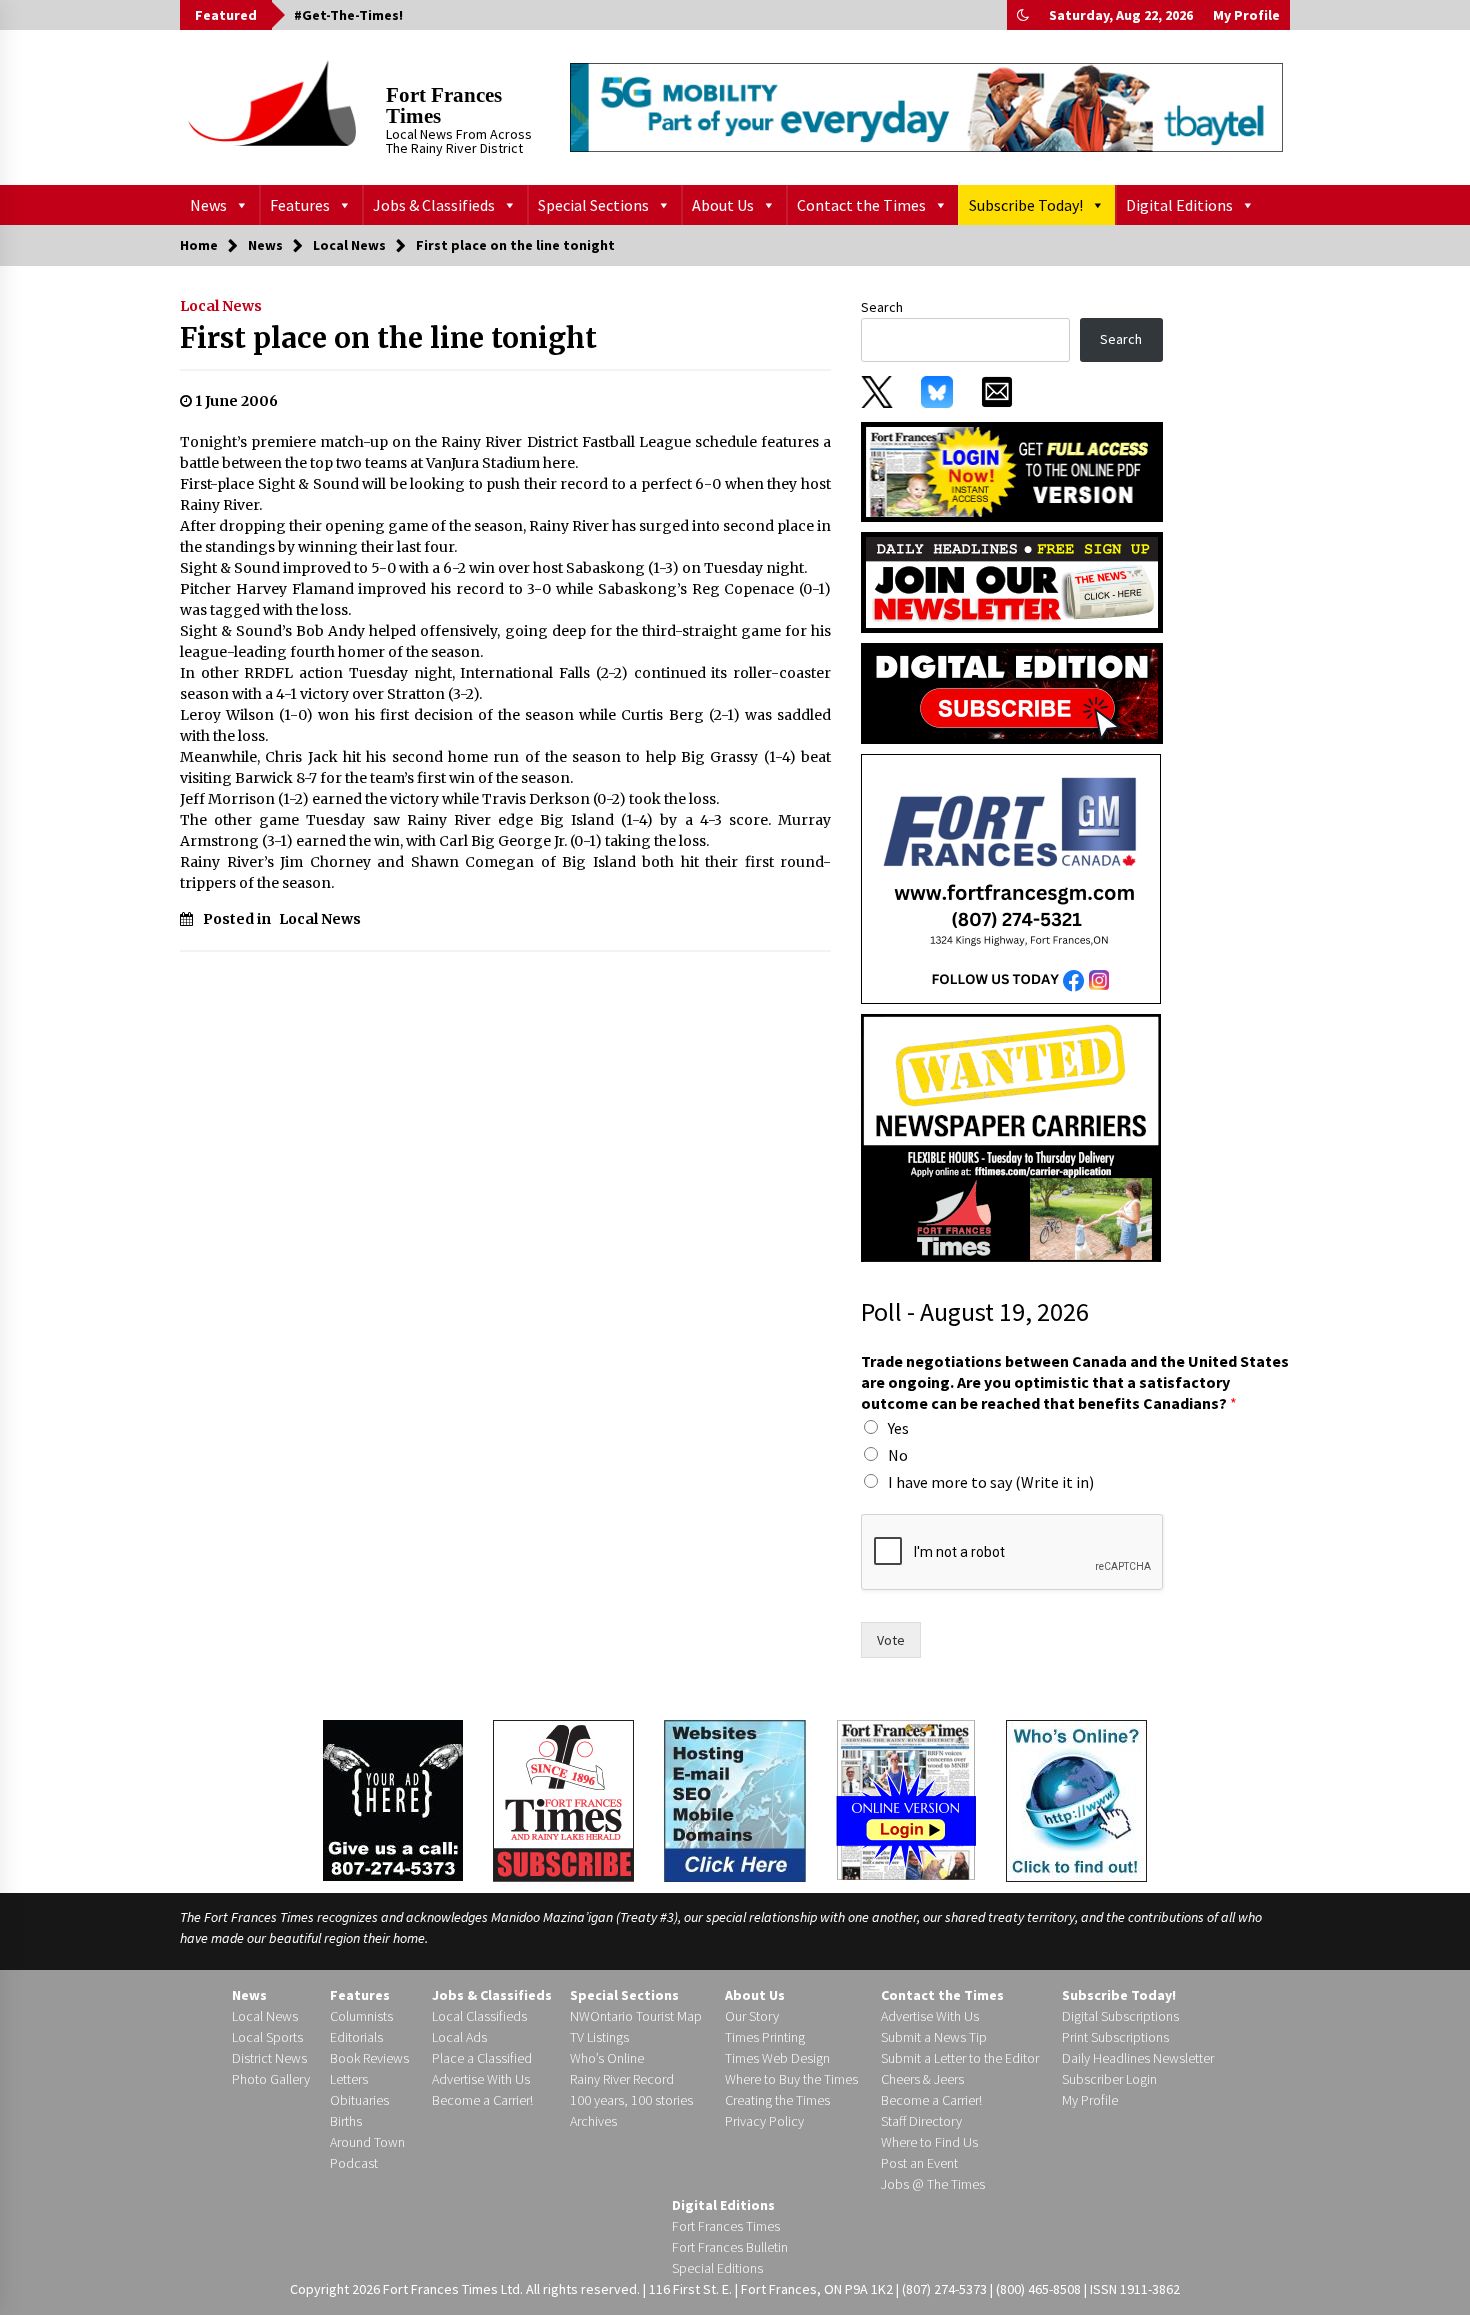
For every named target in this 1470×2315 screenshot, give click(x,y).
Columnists (361, 2016)
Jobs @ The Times (933, 2184)
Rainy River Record (622, 2079)
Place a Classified (482, 2058)
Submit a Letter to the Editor (960, 2058)
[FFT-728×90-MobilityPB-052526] (926, 107)
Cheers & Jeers (922, 2079)
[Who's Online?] (1076, 1799)
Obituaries (359, 2100)
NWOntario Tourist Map (636, 2016)
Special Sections (593, 205)
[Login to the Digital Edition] (906, 1798)
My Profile (1246, 15)
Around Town (367, 2142)
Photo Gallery (271, 2079)
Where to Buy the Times (791, 2079)
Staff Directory (921, 2121)
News (208, 205)
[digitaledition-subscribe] (1012, 692)
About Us (723, 205)
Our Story (752, 2016)
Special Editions (717, 2268)
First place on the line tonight (388, 338)
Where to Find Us (929, 2142)
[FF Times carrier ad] (1011, 1137)
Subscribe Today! (1026, 205)
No (898, 1455)
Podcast (354, 2163)
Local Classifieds (479, 2016)
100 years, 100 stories (631, 2100)
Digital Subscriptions (1120, 2016)
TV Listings (599, 2037)
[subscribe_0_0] (1012, 470)
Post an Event (919, 2163)
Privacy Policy (764, 2121)
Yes (898, 1428)
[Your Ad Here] (393, 1800)
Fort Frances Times (444, 105)
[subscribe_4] (1012, 581)
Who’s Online (607, 2058)
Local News (221, 306)
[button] (1023, 15)
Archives (593, 2121)
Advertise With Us (481, 2079)
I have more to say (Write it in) (991, 1482)
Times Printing (765, 2037)
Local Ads (459, 2037)
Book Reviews (369, 2058)
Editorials (356, 2037)
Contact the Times (861, 205)
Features (300, 205)
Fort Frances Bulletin (730, 2247)
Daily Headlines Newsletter (1138, 2058)
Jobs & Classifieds (434, 205)
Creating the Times (777, 2100)
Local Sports (267, 2037)
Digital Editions (1179, 205)
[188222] (1011, 878)
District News (269, 2058)
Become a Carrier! (482, 2100)
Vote (891, 1640)
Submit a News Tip (934, 2037)
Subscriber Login (1109, 2079)
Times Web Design (777, 2058)
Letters (349, 2079)
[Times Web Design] (735, 1799)
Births (346, 2121)
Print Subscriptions (1115, 2037)
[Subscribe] (563, 1801)
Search (882, 307)
